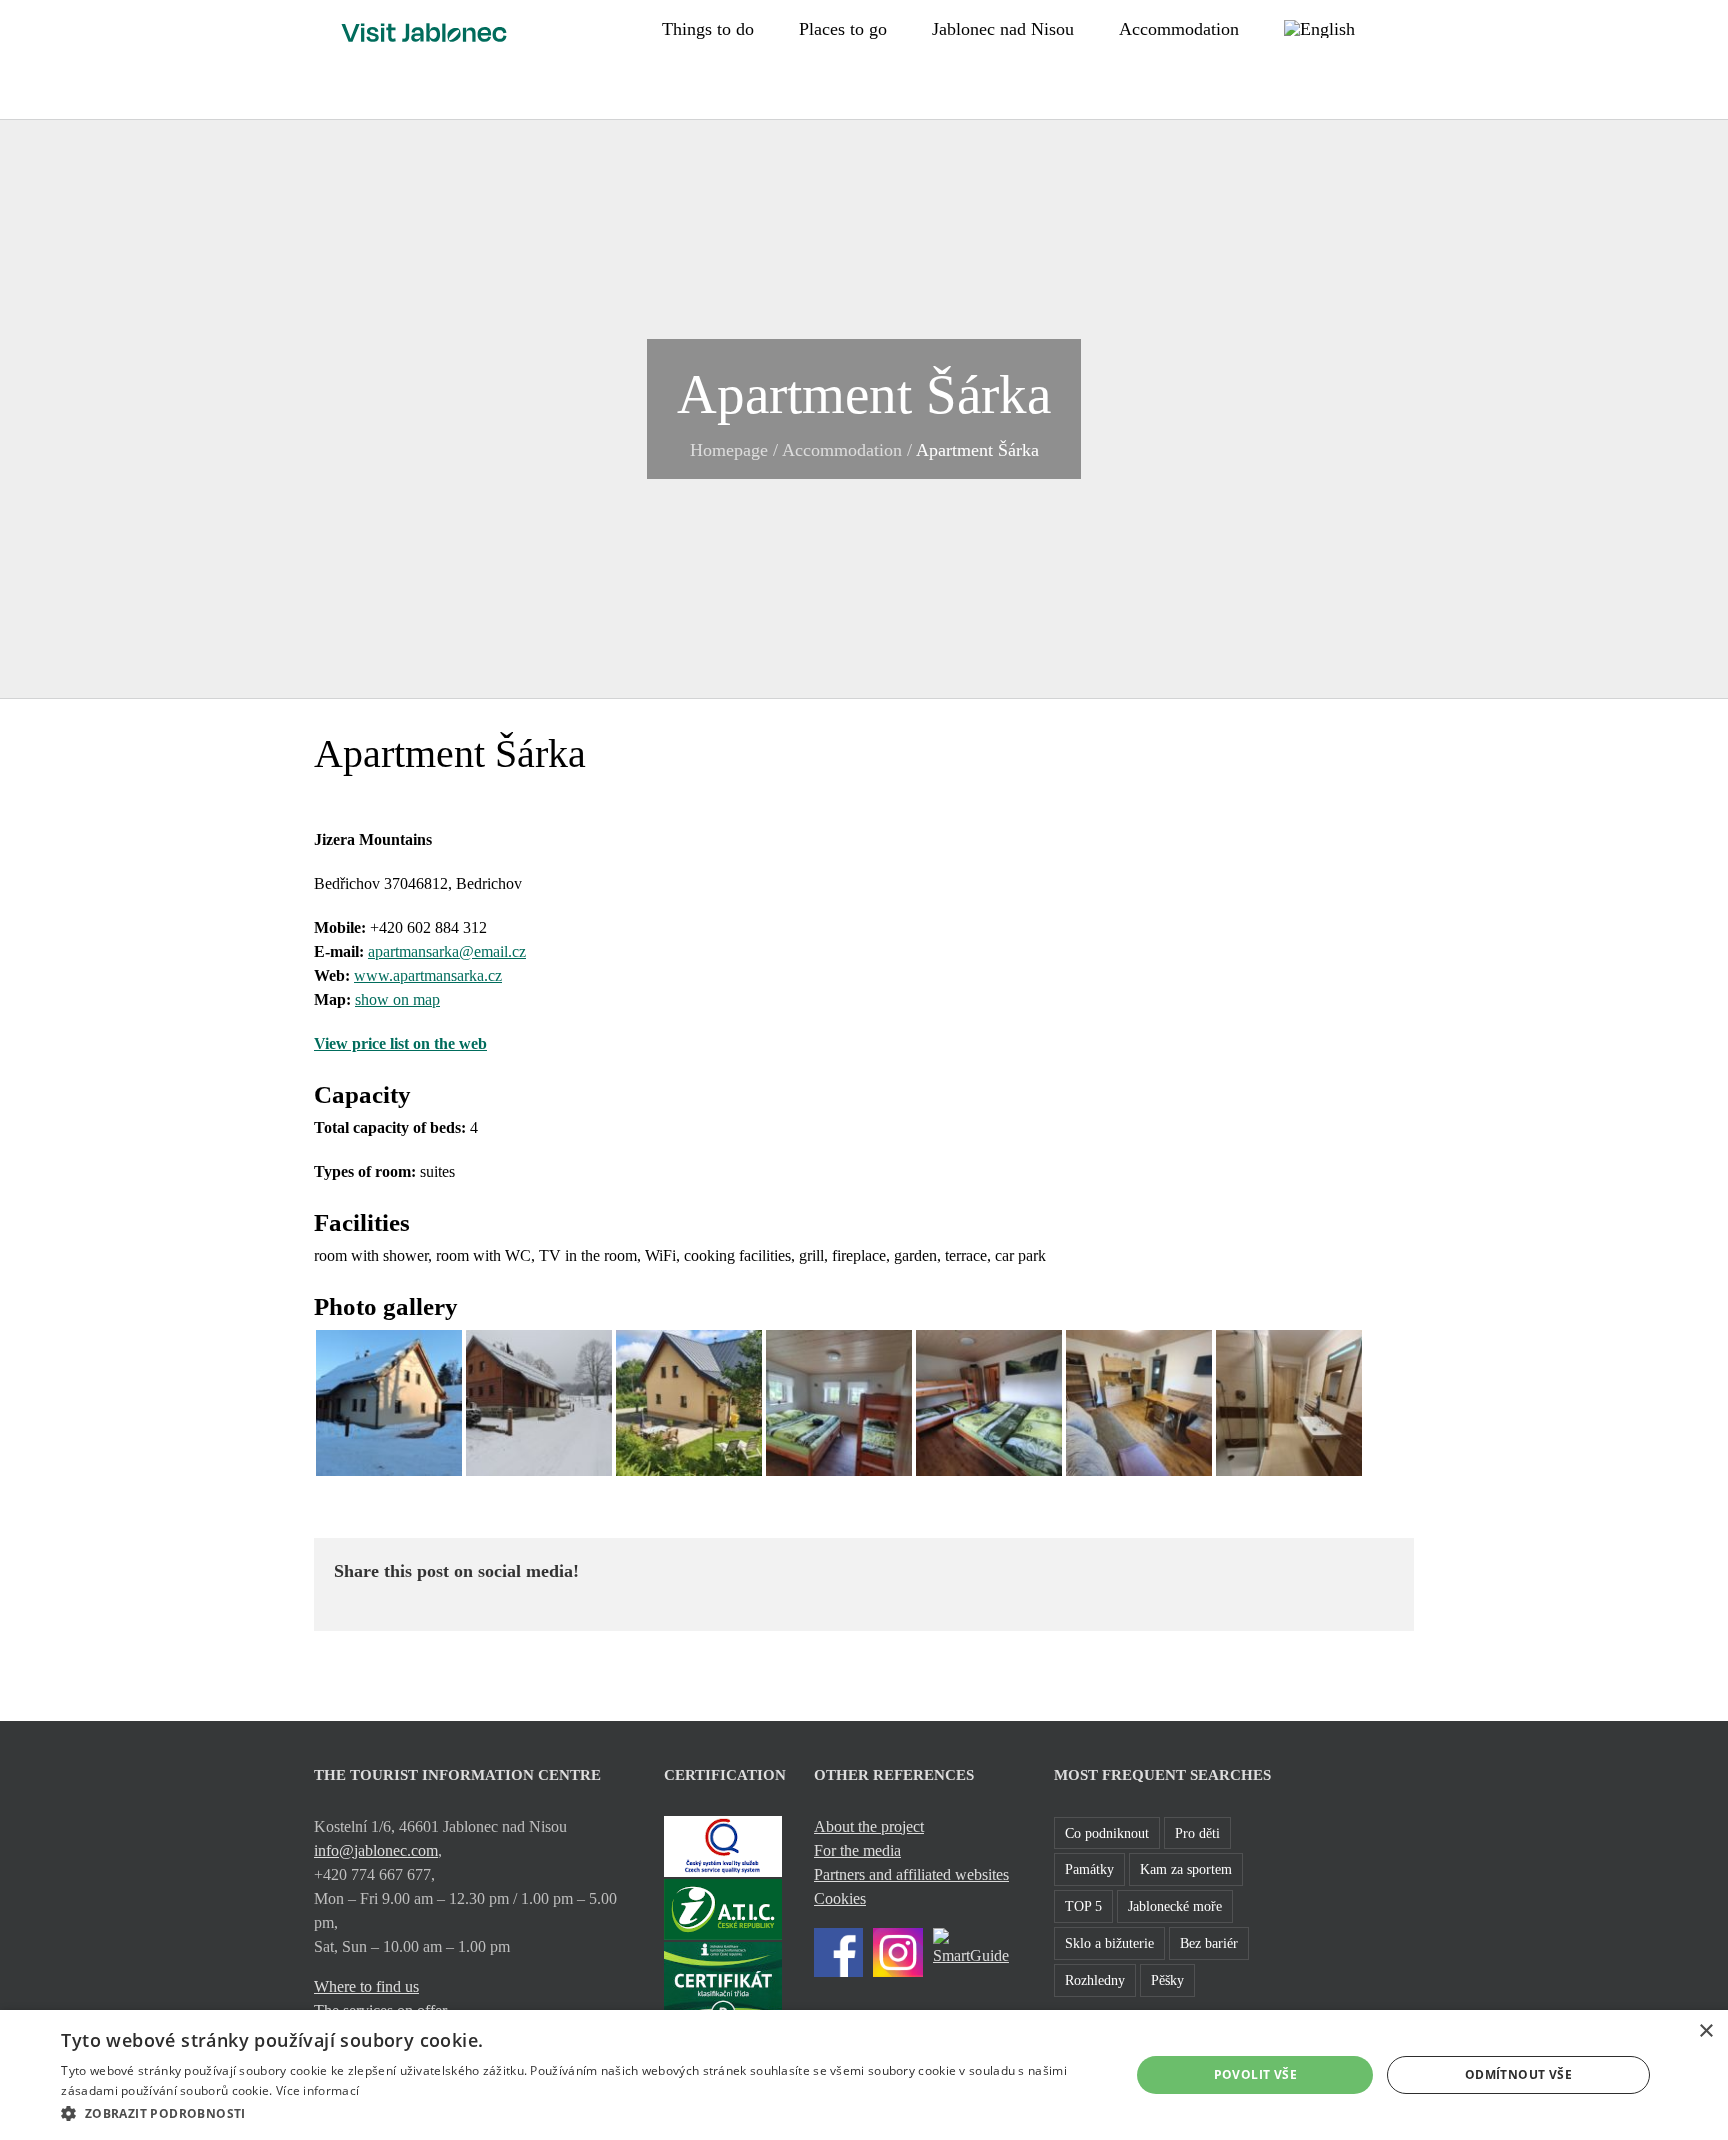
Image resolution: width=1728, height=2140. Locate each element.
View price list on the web (400, 1043)
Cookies (840, 1898)
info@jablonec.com (376, 1850)
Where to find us (366, 1986)
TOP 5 (1083, 1906)
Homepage (729, 450)
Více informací (317, 2090)
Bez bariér (1209, 1943)
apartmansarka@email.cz (447, 951)
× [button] (1705, 2031)
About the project (869, 1826)
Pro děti (1197, 1833)
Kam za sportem (1186, 1869)
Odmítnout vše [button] (1518, 2074)
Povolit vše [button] (1255, 2074)
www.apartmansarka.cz (428, 975)
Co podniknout (1107, 1833)
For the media (857, 1850)
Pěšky (1167, 1980)
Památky (1089, 1869)
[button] (1407, 27)
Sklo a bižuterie (1109, 1943)
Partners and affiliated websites (911, 1874)
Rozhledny (1095, 1980)
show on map (397, 999)
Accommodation (842, 450)
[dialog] (864, 2075)
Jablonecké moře (1175, 1906)
